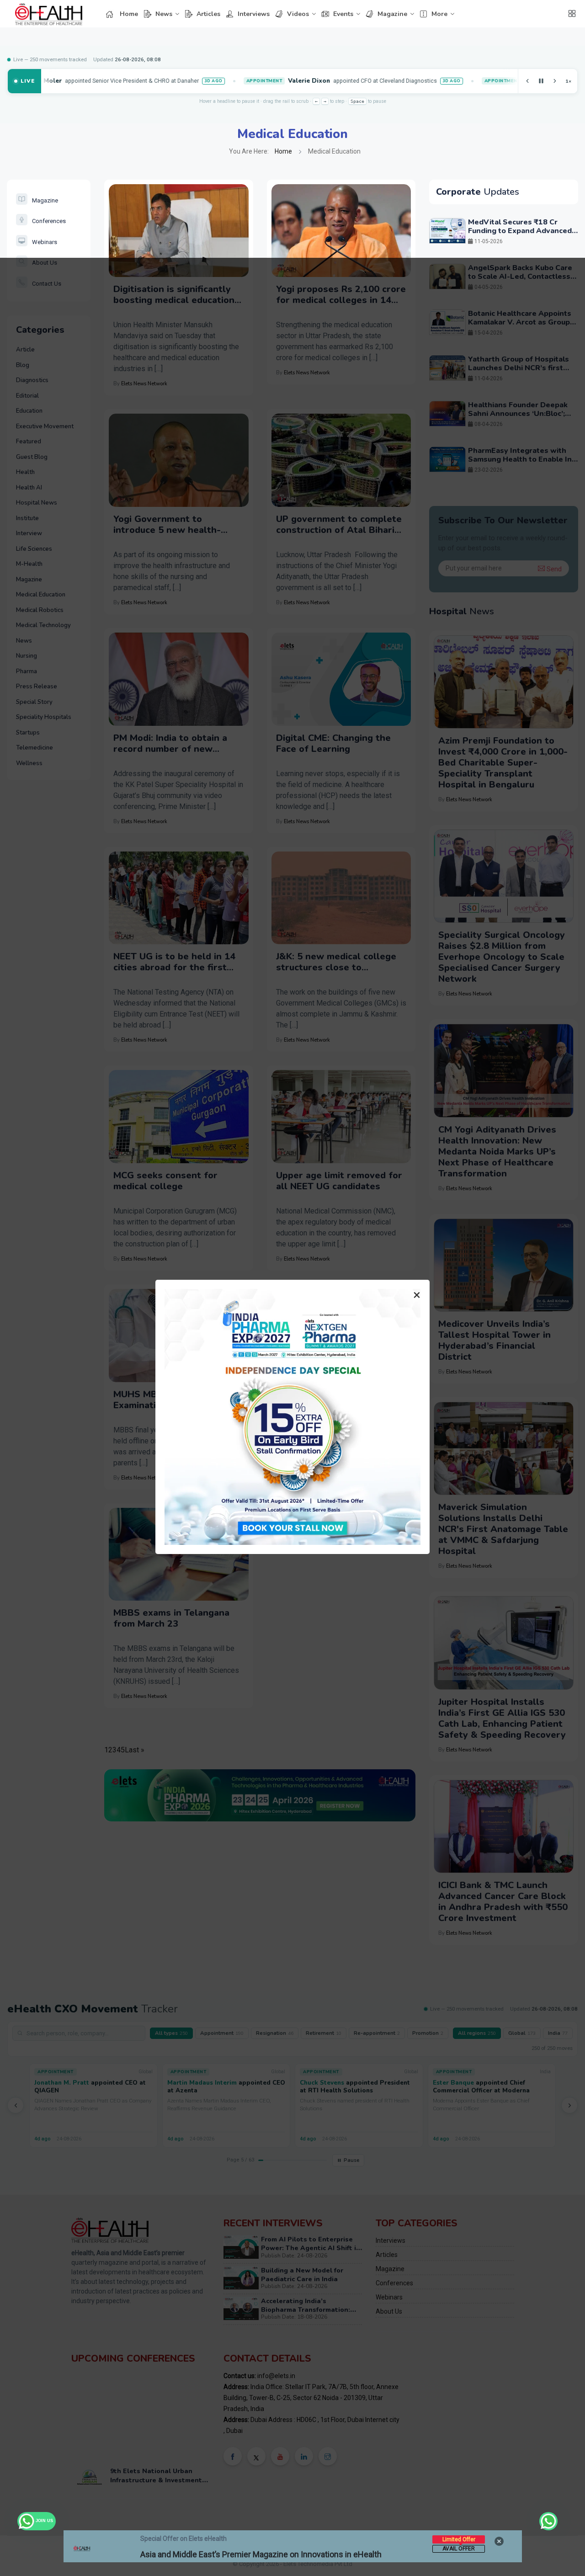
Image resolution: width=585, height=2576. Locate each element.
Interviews (254, 14)
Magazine (392, 14)
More (439, 14)
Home (129, 14)
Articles (208, 14)
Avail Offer (459, 2549)
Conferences (49, 221)
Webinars (45, 242)
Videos (298, 14)
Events (343, 14)
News (164, 14)
